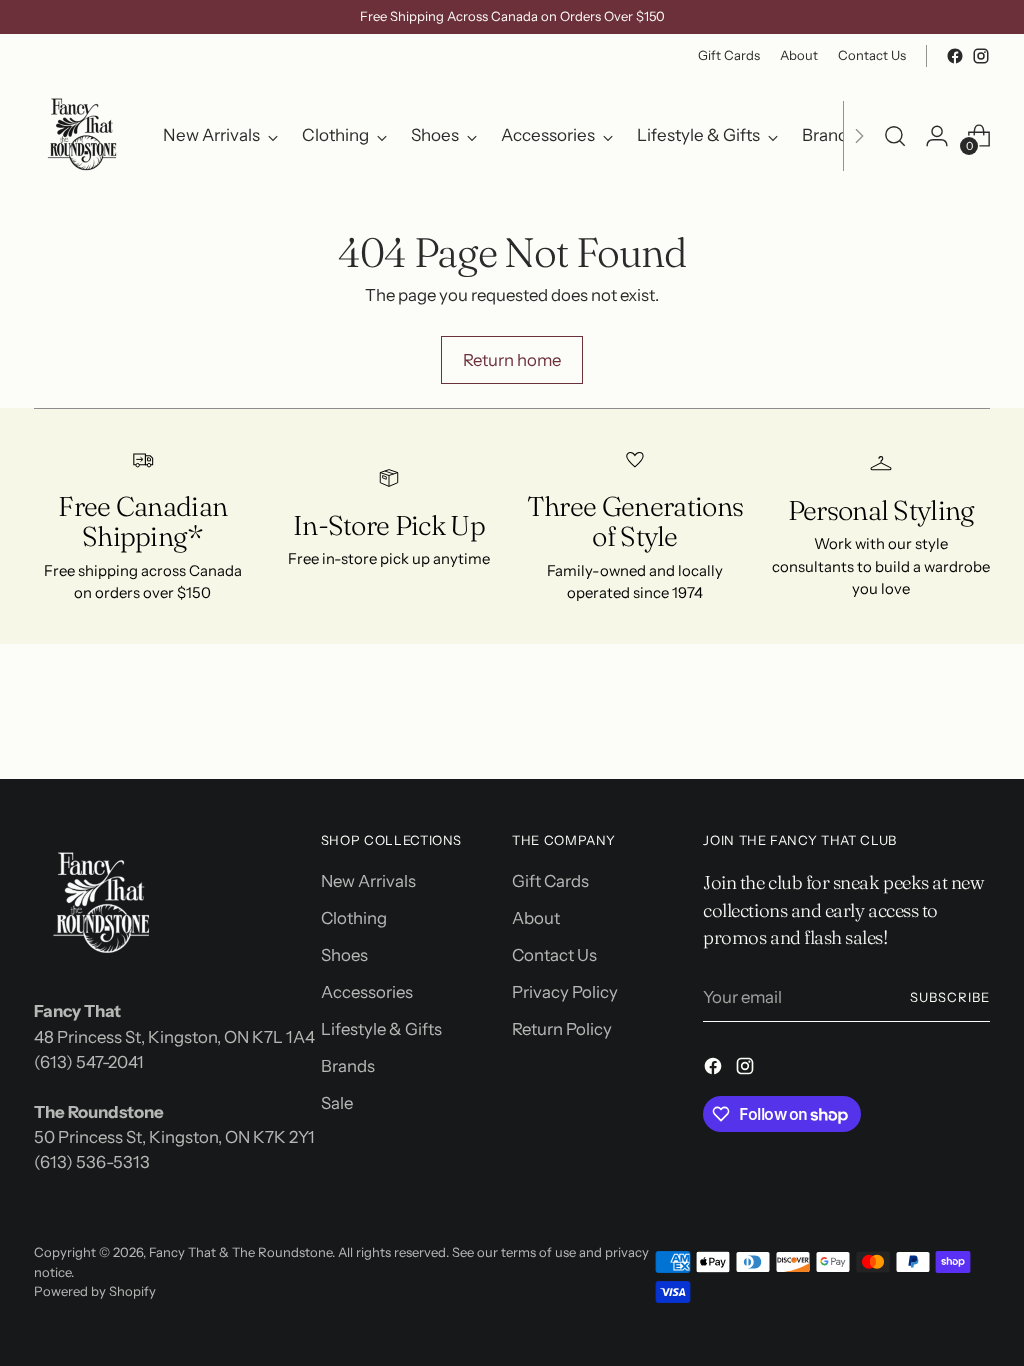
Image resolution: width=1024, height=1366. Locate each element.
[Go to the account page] (937, 136)
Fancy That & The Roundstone (240, 1252)
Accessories (367, 992)
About (536, 918)
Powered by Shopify (95, 1291)
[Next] (859, 136)
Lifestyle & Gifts (381, 1029)
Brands (348, 1066)
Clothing (354, 918)
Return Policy (562, 1029)
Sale (337, 1103)
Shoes (344, 955)
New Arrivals (368, 881)
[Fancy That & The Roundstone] (84, 136)
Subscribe (950, 997)
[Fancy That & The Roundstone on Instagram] (981, 56)
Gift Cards (550, 881)
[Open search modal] (895, 136)
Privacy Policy (565, 992)
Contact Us (554, 955)
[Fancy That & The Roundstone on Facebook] (955, 56)
